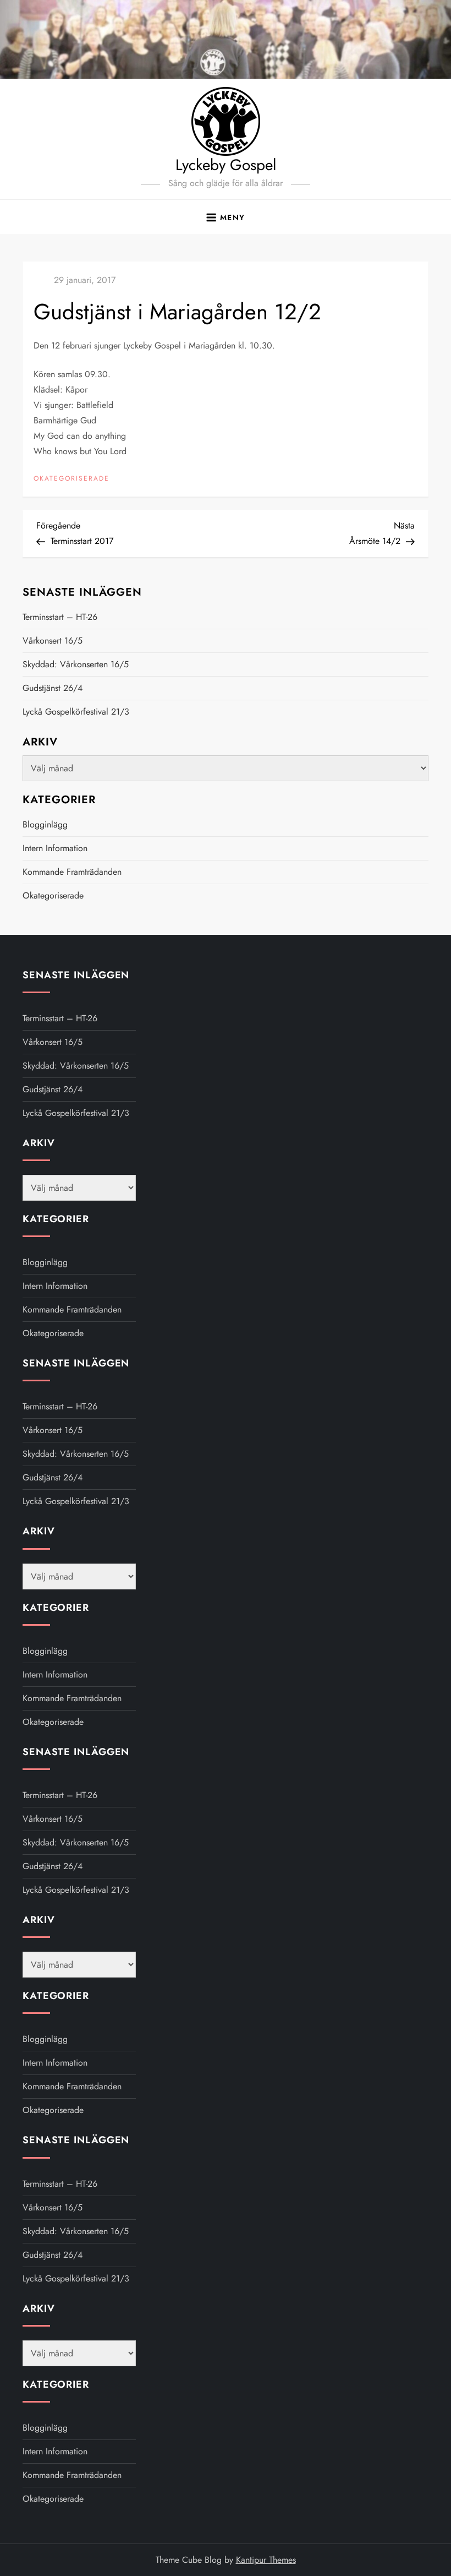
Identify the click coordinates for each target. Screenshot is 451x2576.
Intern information (55, 848)
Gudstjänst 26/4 (53, 688)
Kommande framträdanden (72, 872)
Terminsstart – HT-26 (60, 617)
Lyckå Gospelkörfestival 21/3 (76, 712)
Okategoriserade (71, 479)
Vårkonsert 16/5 (53, 641)
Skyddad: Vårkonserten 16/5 (76, 664)
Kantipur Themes (266, 2560)
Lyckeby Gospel (226, 165)
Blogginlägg (45, 824)
